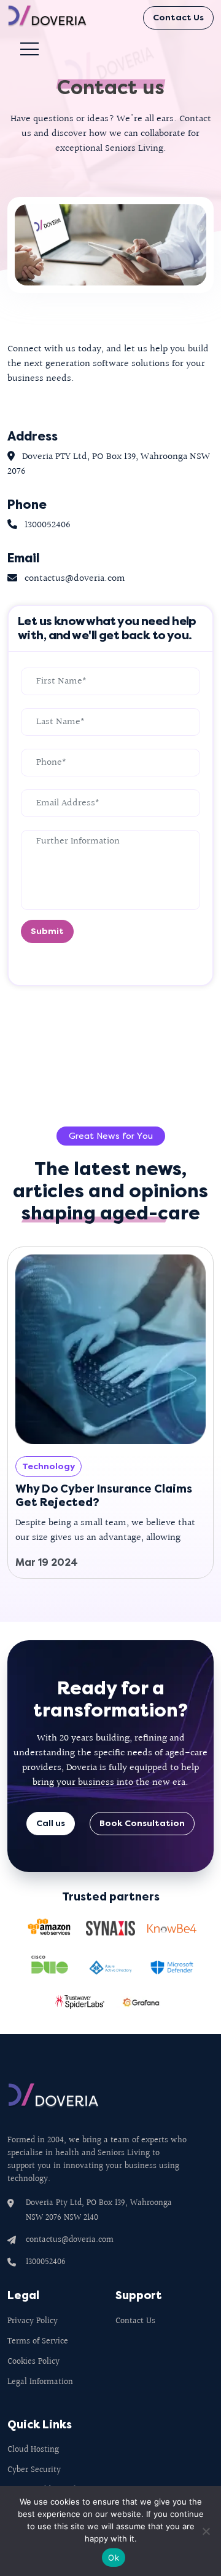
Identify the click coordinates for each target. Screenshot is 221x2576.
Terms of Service (38, 2342)
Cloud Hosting (33, 2450)
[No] (206, 2531)
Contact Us (178, 18)
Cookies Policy (33, 2362)
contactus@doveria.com (70, 2240)
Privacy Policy (33, 2322)
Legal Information (40, 2383)
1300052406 (46, 2262)
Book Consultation (142, 1823)
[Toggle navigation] (34, 49)
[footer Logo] (53, 2106)
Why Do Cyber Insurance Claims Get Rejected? (104, 1496)
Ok (114, 2558)
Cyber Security (34, 2470)
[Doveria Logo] (56, 18)
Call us (51, 1823)
